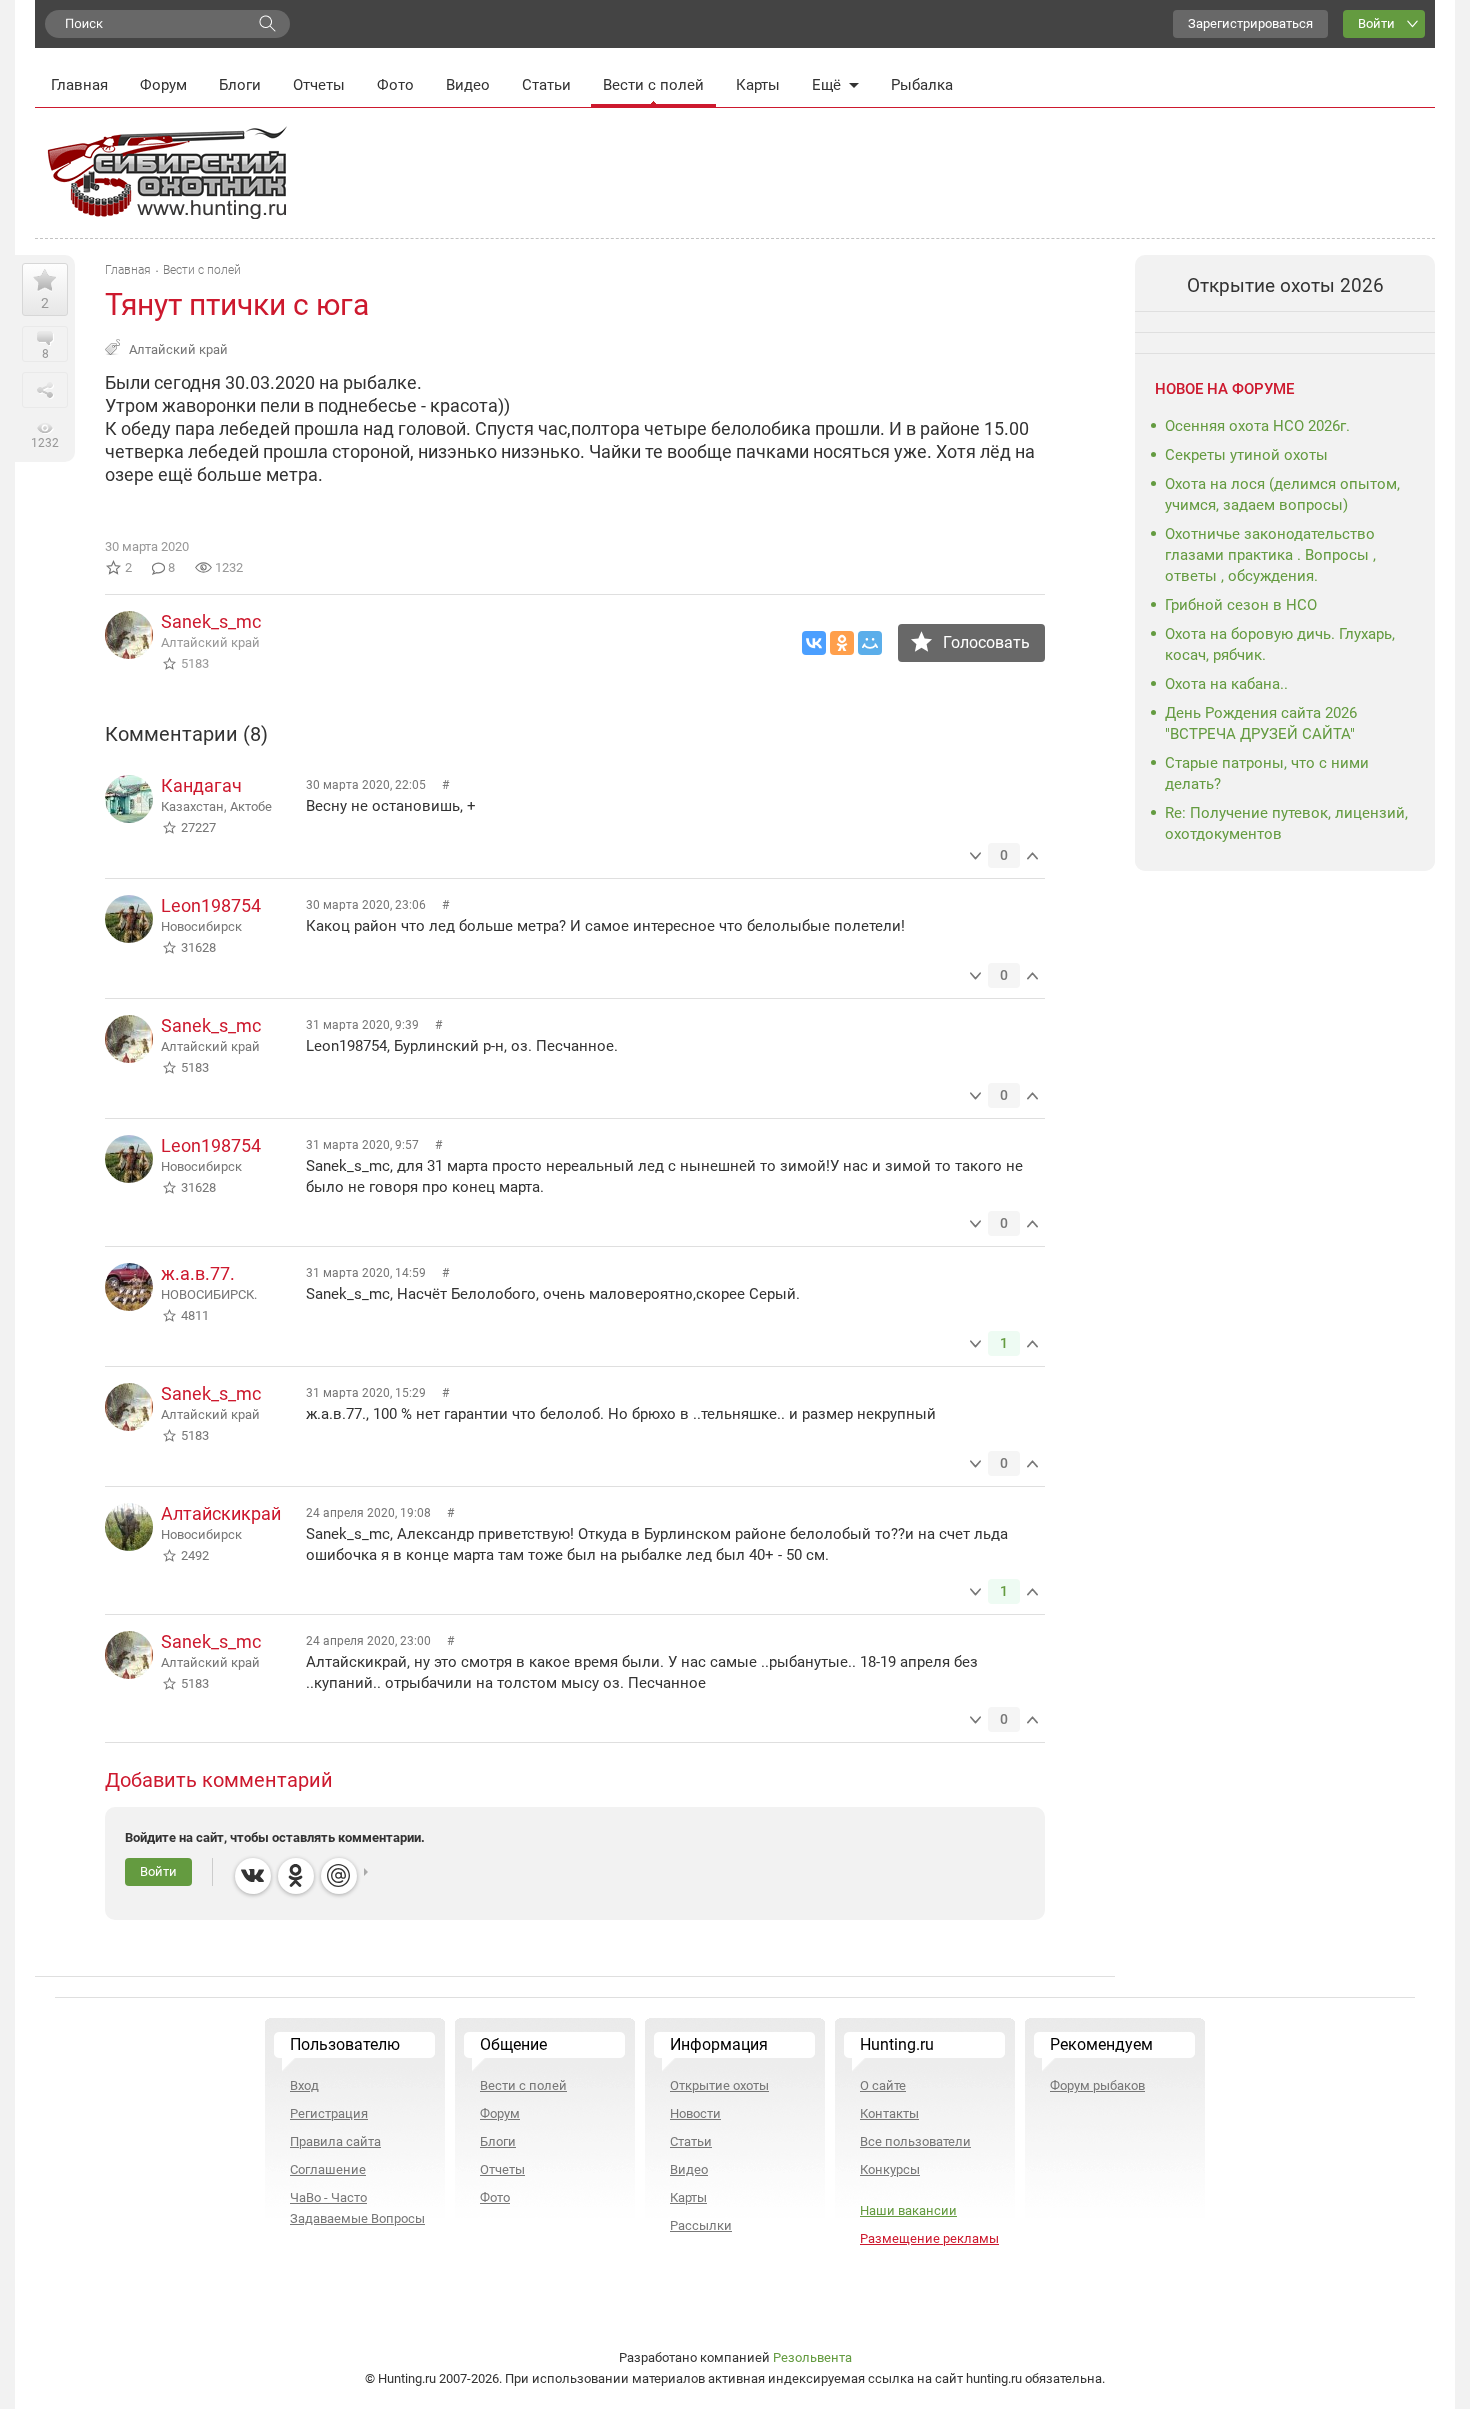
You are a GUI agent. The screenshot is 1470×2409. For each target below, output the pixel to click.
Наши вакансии (908, 2210)
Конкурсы (890, 2169)
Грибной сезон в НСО (1241, 605)
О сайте (883, 2085)
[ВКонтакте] (814, 643)
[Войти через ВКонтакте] (253, 1876)
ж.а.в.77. (198, 1273)
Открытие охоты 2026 (1285, 285)
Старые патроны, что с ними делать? (1267, 773)
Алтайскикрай (221, 1513)
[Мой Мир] (870, 643)
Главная (79, 85)
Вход (304, 2085)
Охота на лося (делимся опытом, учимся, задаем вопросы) (1282, 494)
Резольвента (812, 2357)
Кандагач (201, 785)
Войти (1376, 23)
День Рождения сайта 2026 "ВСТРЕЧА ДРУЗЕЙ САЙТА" (1261, 723)
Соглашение (328, 2169)
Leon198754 (211, 905)
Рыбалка (922, 85)
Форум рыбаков (1097, 2085)
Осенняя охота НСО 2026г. (1257, 426)
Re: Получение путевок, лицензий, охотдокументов (1286, 823)
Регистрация (329, 2113)
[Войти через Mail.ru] (339, 1876)
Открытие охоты (719, 2085)
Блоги (240, 85)
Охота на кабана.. (1226, 684)
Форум (163, 85)
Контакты (889, 2113)
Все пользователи (915, 2141)
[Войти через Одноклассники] (296, 1876)
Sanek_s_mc (211, 621)
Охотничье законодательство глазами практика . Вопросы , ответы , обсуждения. (1270, 555)
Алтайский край (178, 349)
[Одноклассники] (842, 643)
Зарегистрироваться (1250, 23)
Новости (695, 2113)
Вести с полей (653, 85)
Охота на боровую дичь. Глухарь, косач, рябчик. (1280, 644)
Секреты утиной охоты (1246, 455)
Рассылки (701, 2225)
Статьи (546, 85)
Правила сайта (335, 2141)
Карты (758, 85)
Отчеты (319, 85)
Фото (395, 85)
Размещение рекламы (929, 2238)
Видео (468, 85)
